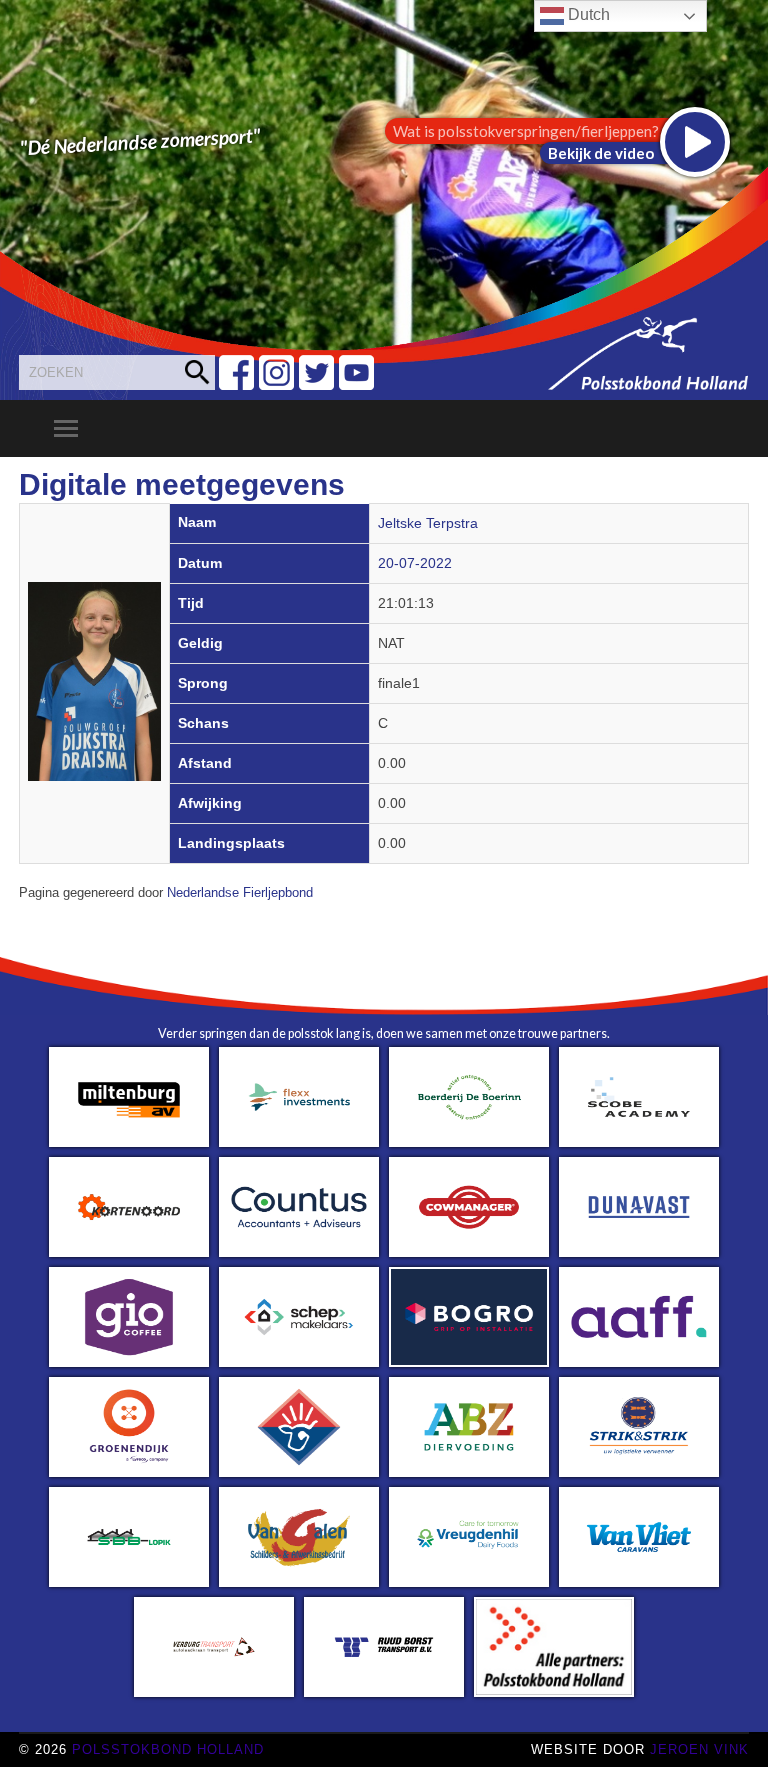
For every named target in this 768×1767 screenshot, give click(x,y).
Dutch (587, 14)
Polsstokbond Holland (168, 1749)
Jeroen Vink (699, 1749)
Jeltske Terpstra (428, 523)
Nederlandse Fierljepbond (240, 893)
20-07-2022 (415, 563)
